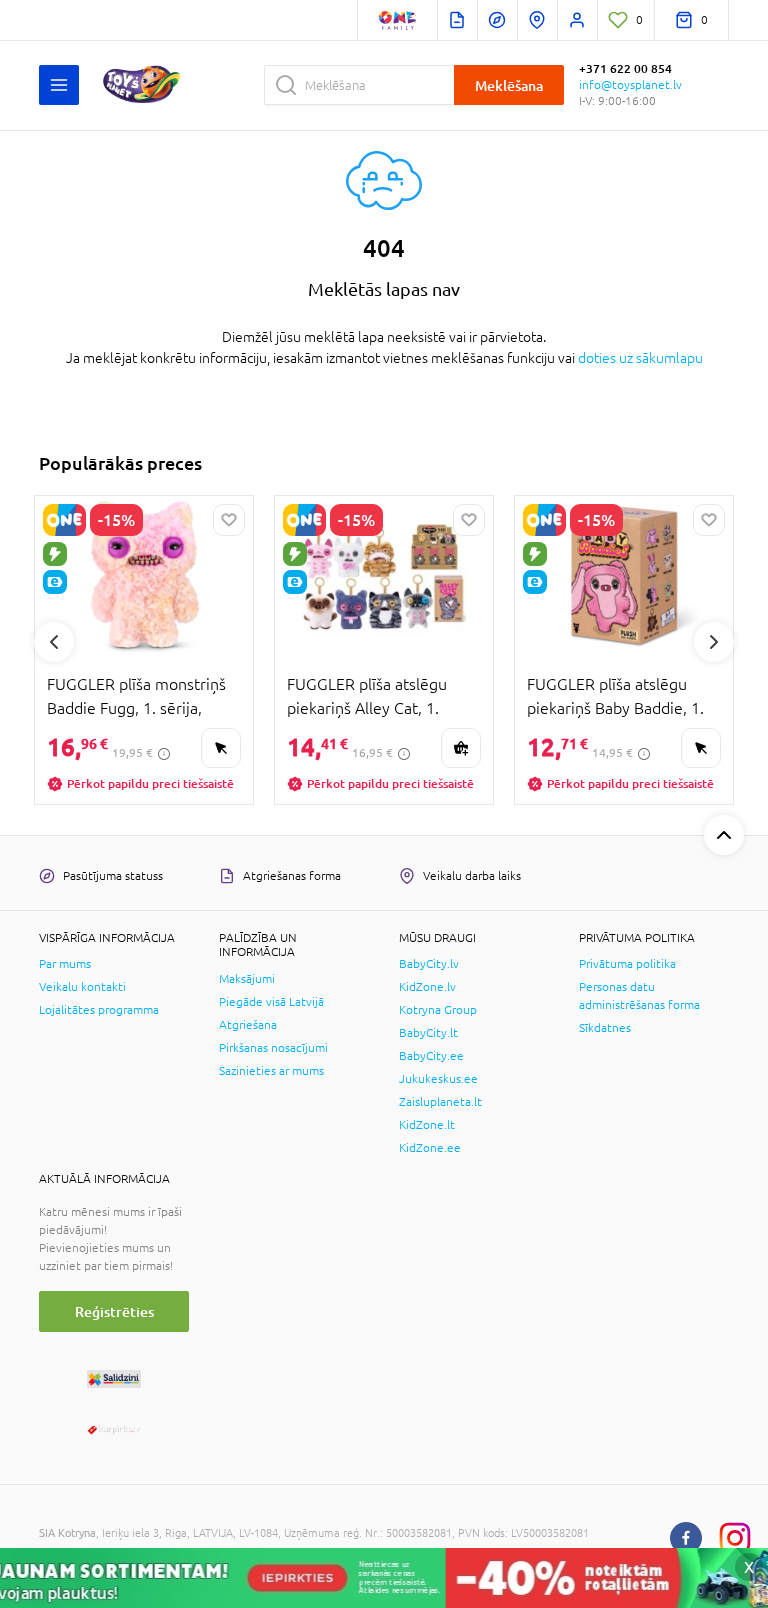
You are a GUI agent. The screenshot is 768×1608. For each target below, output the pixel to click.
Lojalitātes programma (99, 1010)
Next (714, 642)
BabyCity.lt (428, 1033)
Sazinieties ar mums (271, 1071)
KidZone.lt (427, 1125)
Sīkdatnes (605, 1028)
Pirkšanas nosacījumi (273, 1048)
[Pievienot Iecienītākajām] (229, 520)
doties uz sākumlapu (640, 358)
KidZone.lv (427, 987)
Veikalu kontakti (82, 987)
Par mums (65, 964)
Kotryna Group (438, 1010)
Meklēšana (509, 85)
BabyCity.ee (431, 1056)
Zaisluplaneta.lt (440, 1102)
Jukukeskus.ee (438, 1079)
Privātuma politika (627, 964)
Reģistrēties (114, 1311)
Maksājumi (247, 979)
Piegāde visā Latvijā (271, 1002)
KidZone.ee (430, 1148)
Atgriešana (248, 1025)
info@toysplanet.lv (630, 85)
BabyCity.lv (429, 964)
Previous (54, 642)
